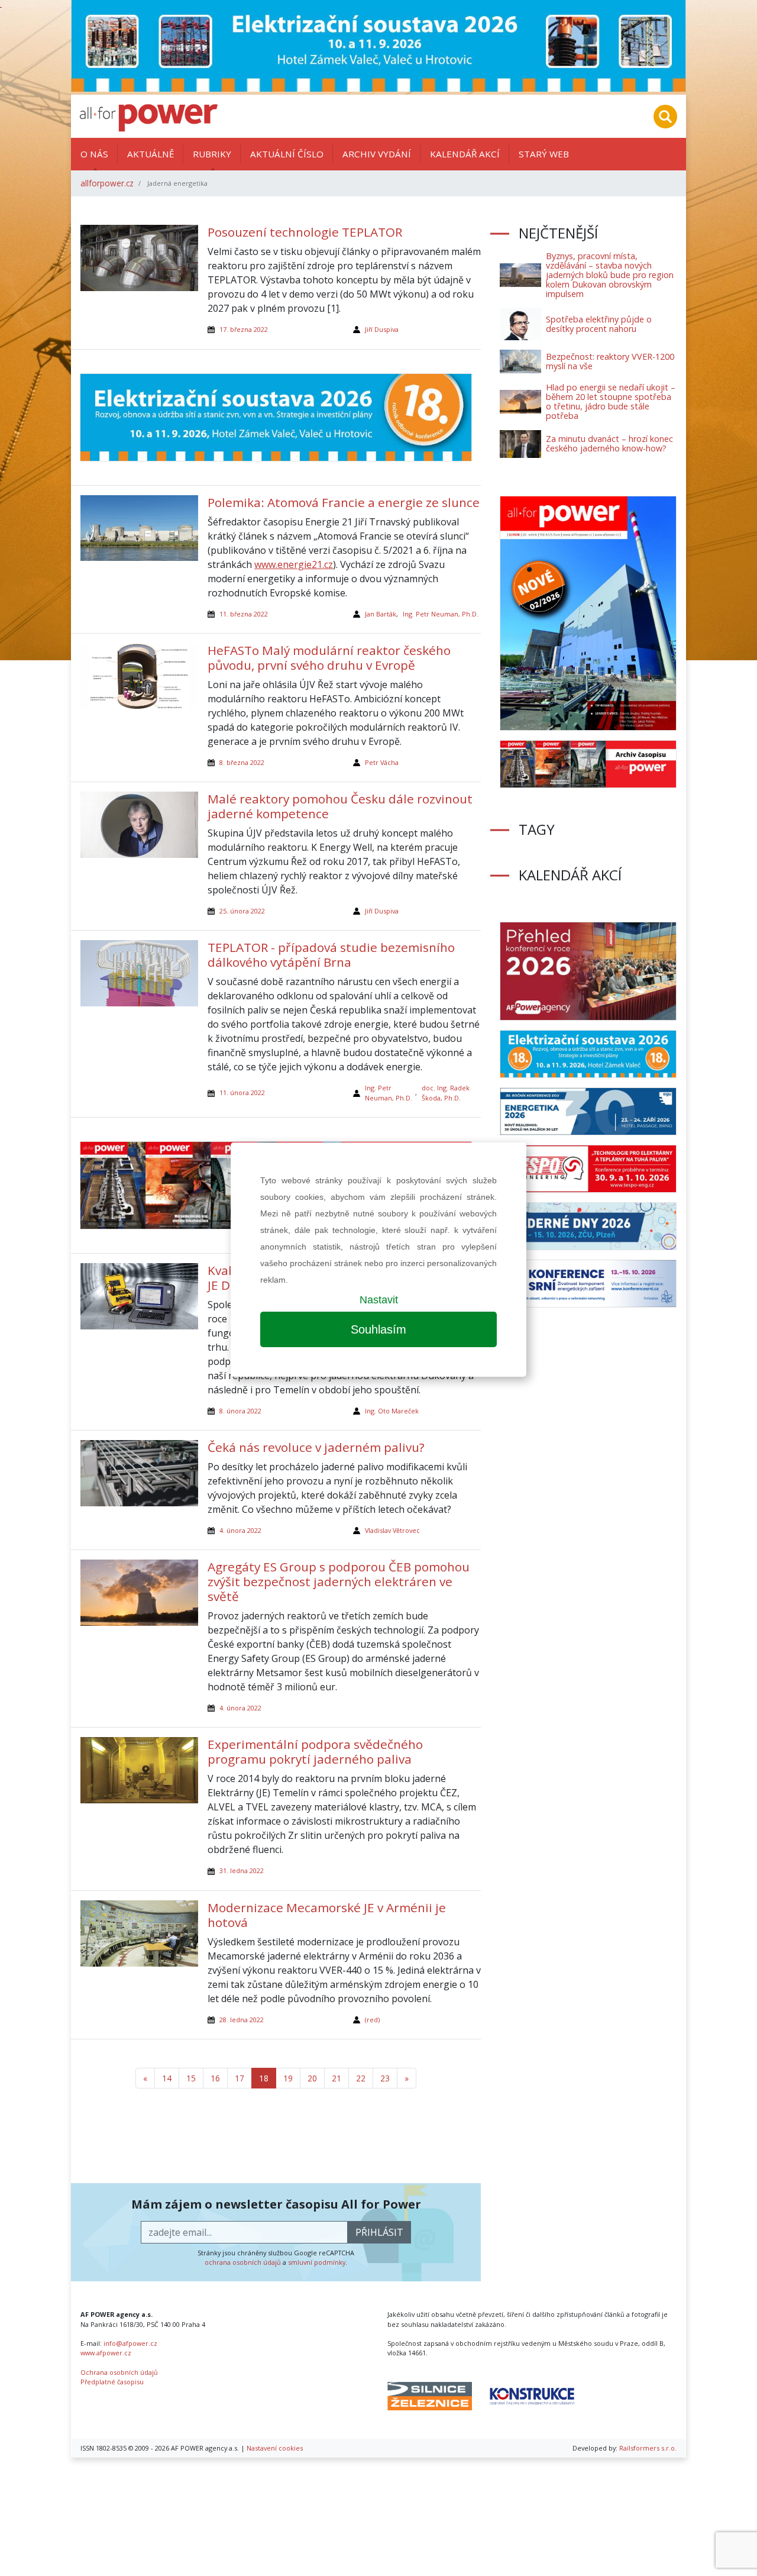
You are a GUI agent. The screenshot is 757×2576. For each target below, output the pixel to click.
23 (385, 2078)
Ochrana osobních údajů (119, 2372)
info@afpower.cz (130, 2343)
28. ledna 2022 (242, 2020)
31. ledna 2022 (242, 1870)
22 (361, 2078)
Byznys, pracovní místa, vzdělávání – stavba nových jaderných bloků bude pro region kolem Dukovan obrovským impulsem (610, 275)
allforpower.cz (107, 183)
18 (264, 2078)
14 (167, 2078)
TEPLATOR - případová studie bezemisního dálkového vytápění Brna (331, 955)
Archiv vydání (377, 154)
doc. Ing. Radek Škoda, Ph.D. (446, 1092)
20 (312, 2078)
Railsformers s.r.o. (648, 2448)
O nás (94, 154)
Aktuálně (151, 154)
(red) (372, 2020)
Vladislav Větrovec (392, 1530)
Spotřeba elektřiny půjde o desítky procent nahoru (599, 324)
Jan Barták (381, 614)
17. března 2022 (244, 329)
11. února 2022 (242, 1092)
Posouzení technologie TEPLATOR (305, 232)
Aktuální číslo (287, 154)
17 (240, 2078)
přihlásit (379, 2232)
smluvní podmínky (317, 2262)
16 (215, 2078)
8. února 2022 (240, 1411)
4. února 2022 (240, 1530)
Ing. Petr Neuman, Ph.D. (441, 614)
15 (191, 2078)
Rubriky (212, 154)
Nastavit (379, 1300)
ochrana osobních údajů (243, 2262)
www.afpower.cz (106, 2353)
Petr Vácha (382, 762)
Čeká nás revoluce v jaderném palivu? (316, 1447)
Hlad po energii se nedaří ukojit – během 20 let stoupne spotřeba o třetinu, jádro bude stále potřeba (611, 401)
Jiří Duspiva (382, 329)
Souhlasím (378, 1329)
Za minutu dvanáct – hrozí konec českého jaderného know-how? (609, 443)
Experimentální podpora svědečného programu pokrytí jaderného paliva (315, 1752)
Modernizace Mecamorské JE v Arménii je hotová (327, 1915)
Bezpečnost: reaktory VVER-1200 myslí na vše (610, 361)
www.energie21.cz (294, 564)
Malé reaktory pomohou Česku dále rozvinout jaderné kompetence (340, 806)
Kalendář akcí (465, 154)
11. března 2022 (244, 614)
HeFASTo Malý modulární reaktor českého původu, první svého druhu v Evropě (329, 658)
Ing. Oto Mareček (392, 1411)
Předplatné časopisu (112, 2382)
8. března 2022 (242, 762)
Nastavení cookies (275, 2448)
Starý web (544, 154)
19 (288, 2078)
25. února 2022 (242, 911)
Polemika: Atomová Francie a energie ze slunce (344, 502)
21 (337, 2078)
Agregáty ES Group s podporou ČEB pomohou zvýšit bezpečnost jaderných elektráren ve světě (339, 1581)
